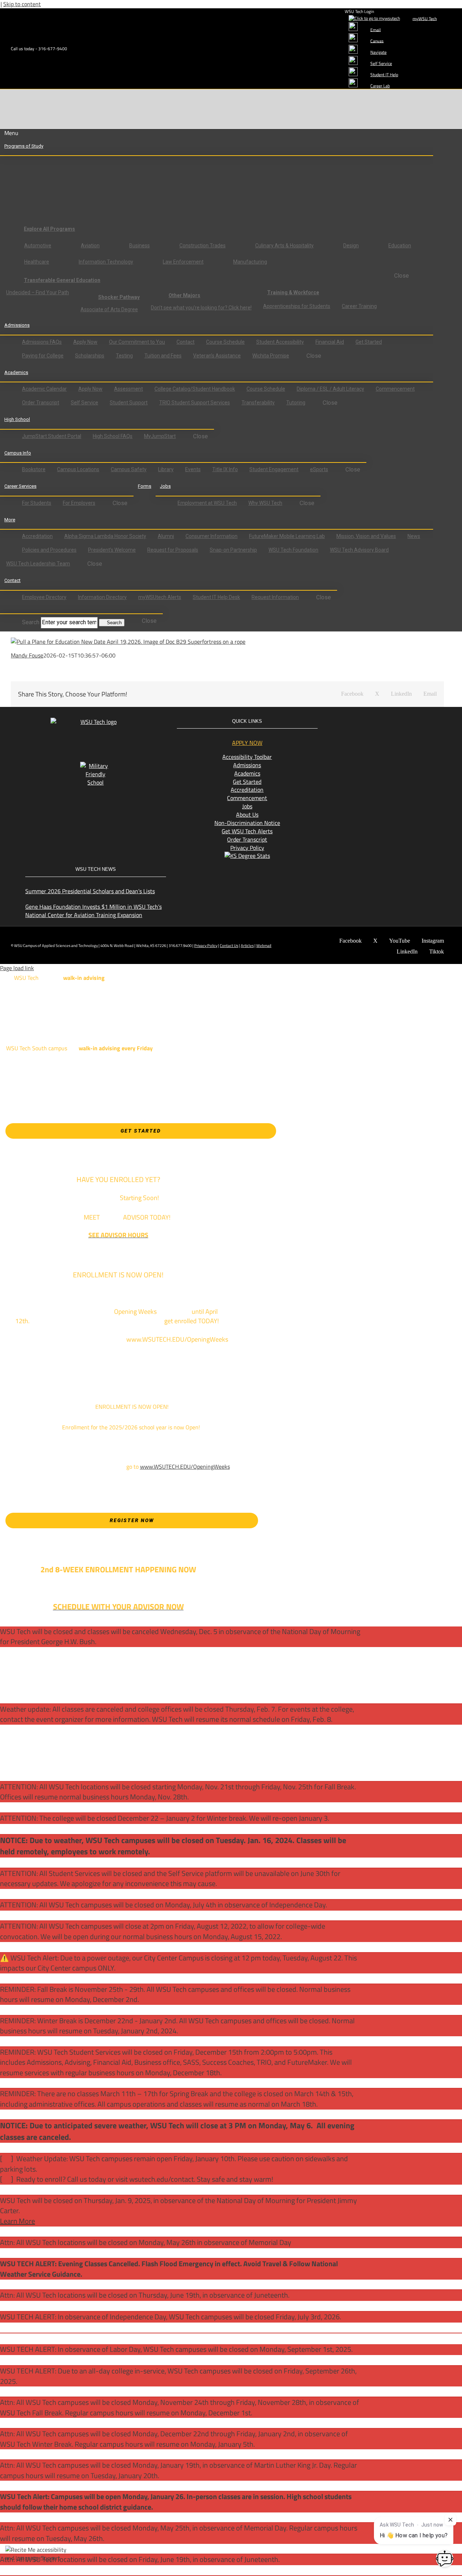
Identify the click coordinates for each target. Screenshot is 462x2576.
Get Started (247, 782)
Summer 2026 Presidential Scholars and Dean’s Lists (90, 891)
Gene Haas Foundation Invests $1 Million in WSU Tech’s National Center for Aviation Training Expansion (93, 911)
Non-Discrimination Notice (247, 823)
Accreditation (247, 790)
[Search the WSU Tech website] (11, 609)
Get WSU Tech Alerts (247, 831)
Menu (11, 133)
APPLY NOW (247, 743)
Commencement (247, 798)
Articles (247, 946)
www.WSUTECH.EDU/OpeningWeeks (185, 1467)
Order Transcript (247, 839)
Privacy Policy (247, 848)
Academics (247, 773)
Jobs (247, 806)
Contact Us (229, 946)
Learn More (18, 2221)
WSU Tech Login (359, 11)
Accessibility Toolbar (247, 757)
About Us (247, 814)
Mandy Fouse (27, 655)
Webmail (264, 946)
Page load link (17, 968)
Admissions (247, 765)
